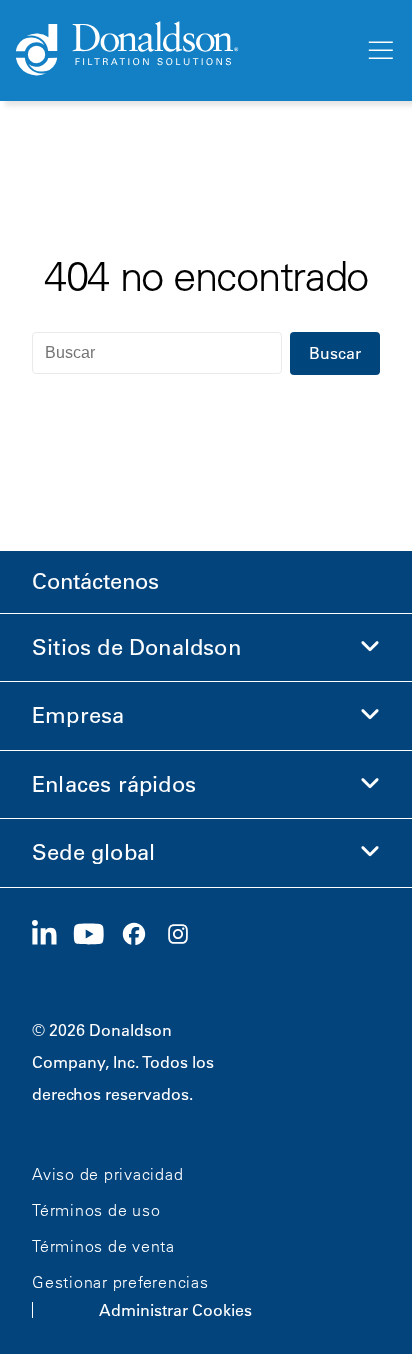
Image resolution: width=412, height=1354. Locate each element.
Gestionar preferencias (120, 1282)
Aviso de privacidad (107, 1174)
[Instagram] (186, 935)
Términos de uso (96, 1210)
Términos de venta (103, 1246)
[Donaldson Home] (182, 50)
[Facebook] (142, 935)
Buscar (335, 353)
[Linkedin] (52, 935)
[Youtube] (97, 935)
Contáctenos (95, 581)
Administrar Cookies (175, 1310)
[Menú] (379, 51)
